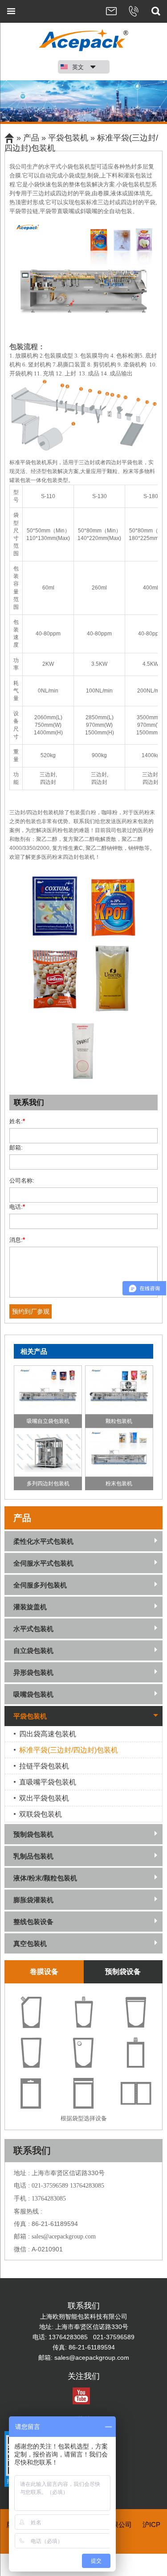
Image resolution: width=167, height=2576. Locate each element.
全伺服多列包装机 (40, 1585)
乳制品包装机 (33, 1856)
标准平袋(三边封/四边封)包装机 (69, 1750)
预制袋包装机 (33, 1834)
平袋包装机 (68, 138)
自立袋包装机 (33, 1651)
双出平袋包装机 (44, 1798)
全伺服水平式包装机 (43, 1563)
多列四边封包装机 (48, 1484)
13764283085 (87, 2186)
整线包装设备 (33, 1922)
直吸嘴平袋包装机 (48, 1782)
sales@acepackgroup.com (64, 2236)
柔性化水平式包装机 (43, 1541)
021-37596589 (51, 2186)
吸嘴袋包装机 (33, 1694)
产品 (31, 138)
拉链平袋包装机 (44, 1766)
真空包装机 (30, 1943)
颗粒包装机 (119, 1421)
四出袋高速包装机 (48, 1734)
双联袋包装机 (41, 1814)
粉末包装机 (119, 1484)
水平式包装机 (33, 1629)
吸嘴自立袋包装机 (48, 1421)
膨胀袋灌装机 (33, 1900)
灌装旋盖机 (30, 1607)
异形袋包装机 (33, 1672)
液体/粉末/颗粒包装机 (45, 1878)
